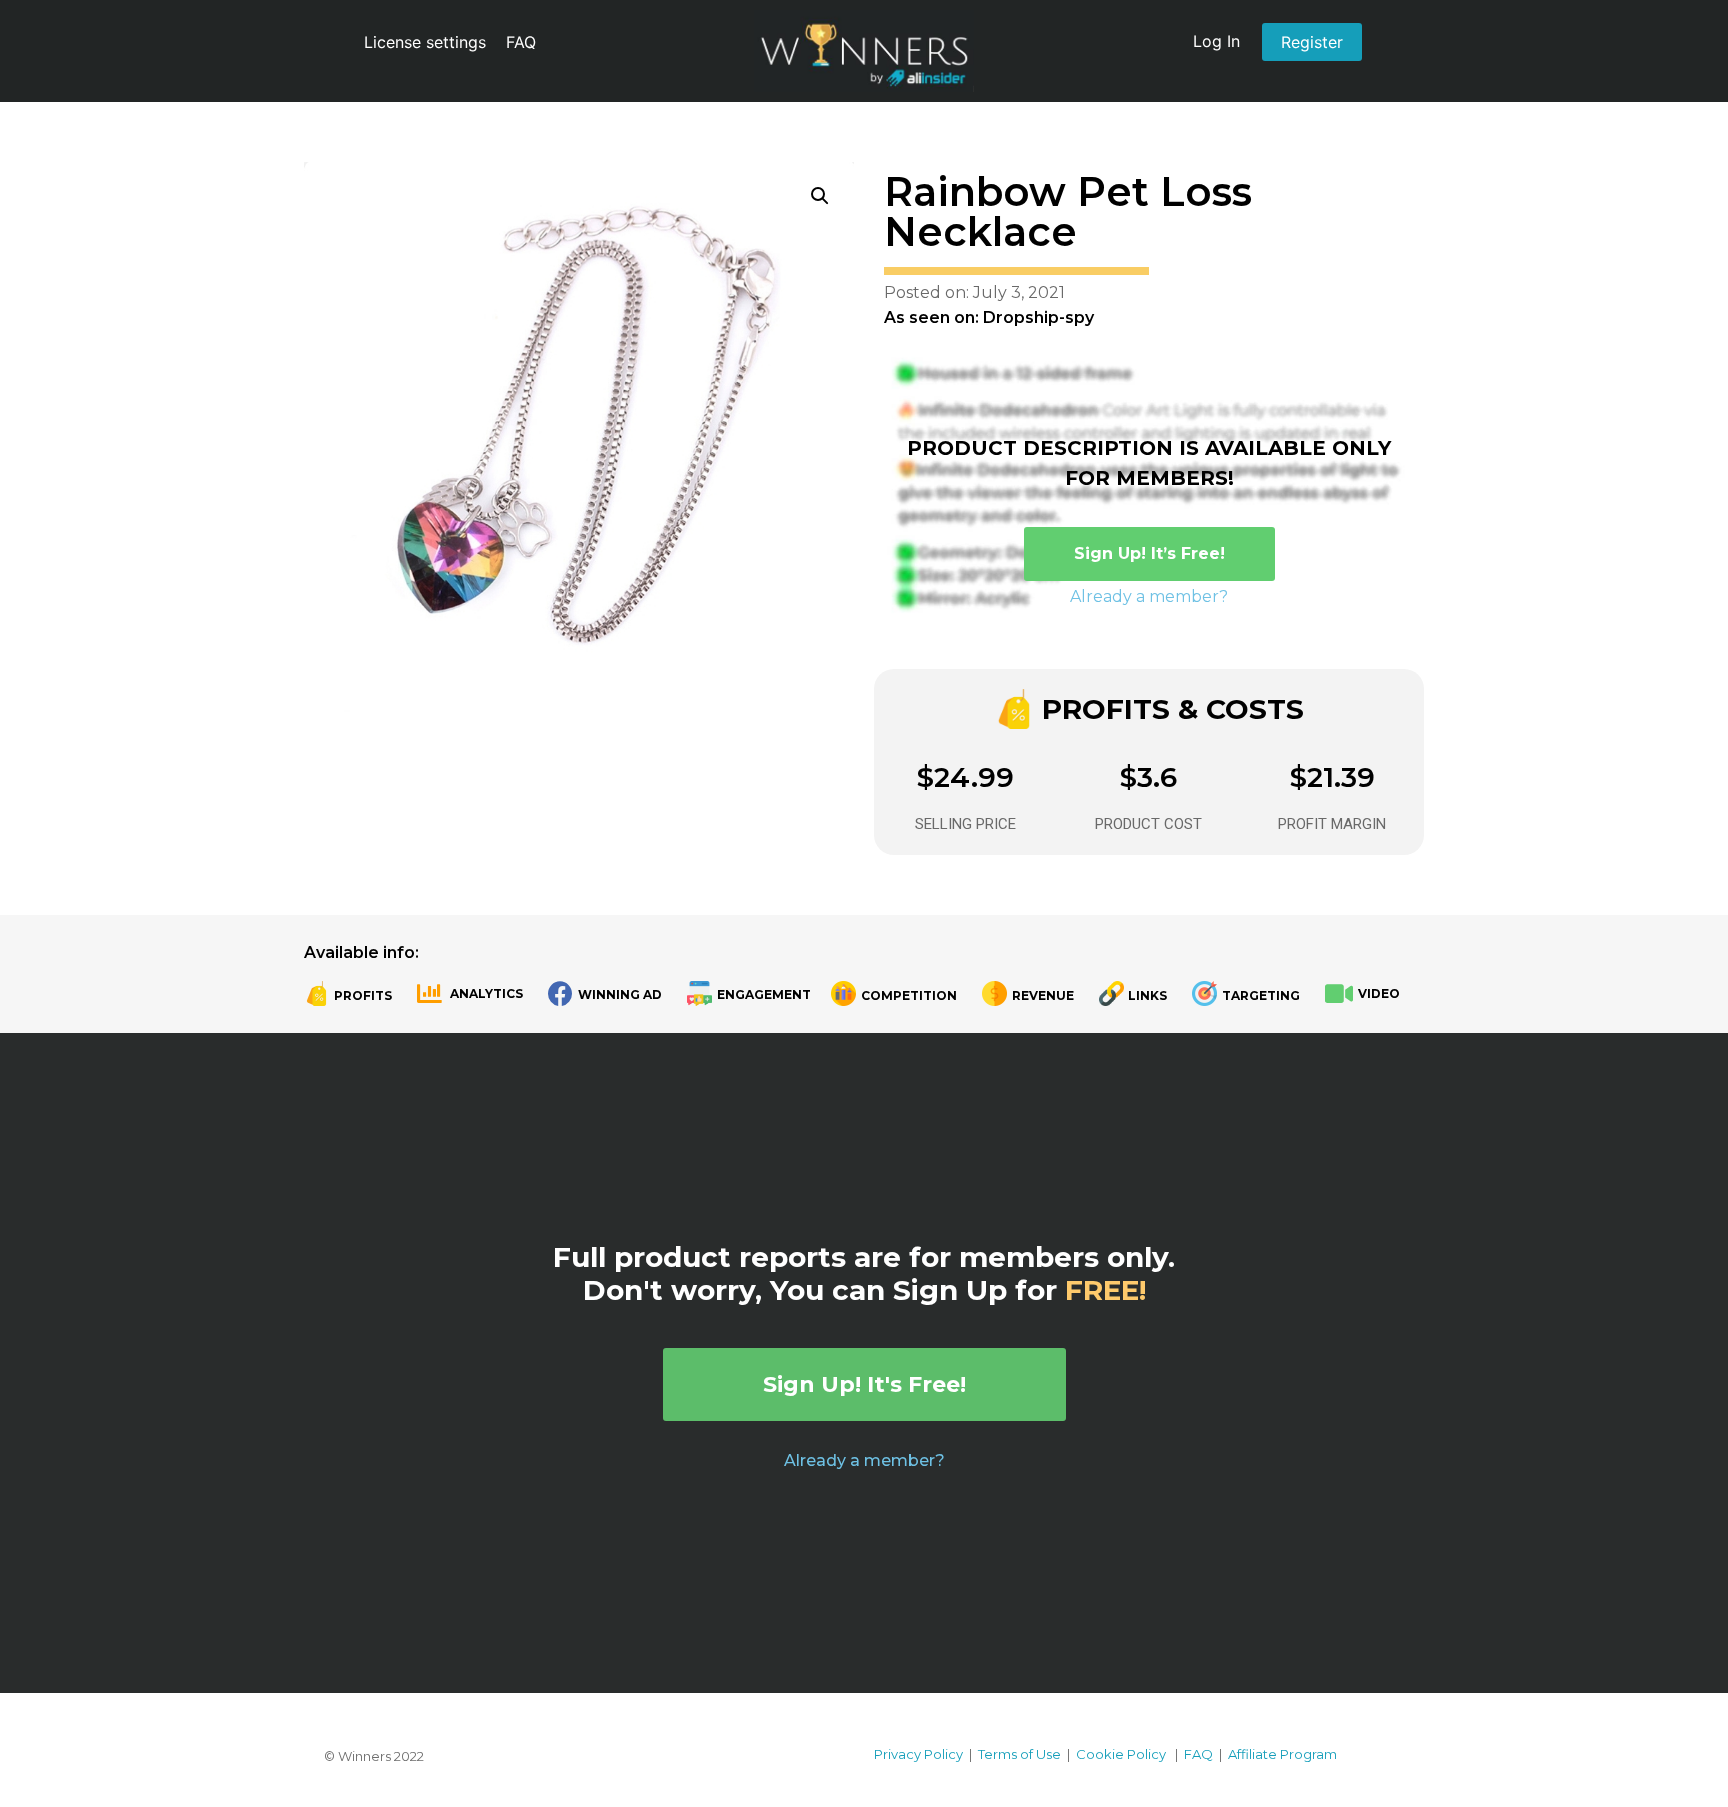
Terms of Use (1019, 1754)
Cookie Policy (1121, 1754)
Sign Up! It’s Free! (1149, 553)
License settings (425, 42)
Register (1312, 42)
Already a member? (1149, 596)
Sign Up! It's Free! (864, 1384)
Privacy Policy (918, 1754)
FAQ (521, 42)
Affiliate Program (1282, 1754)
